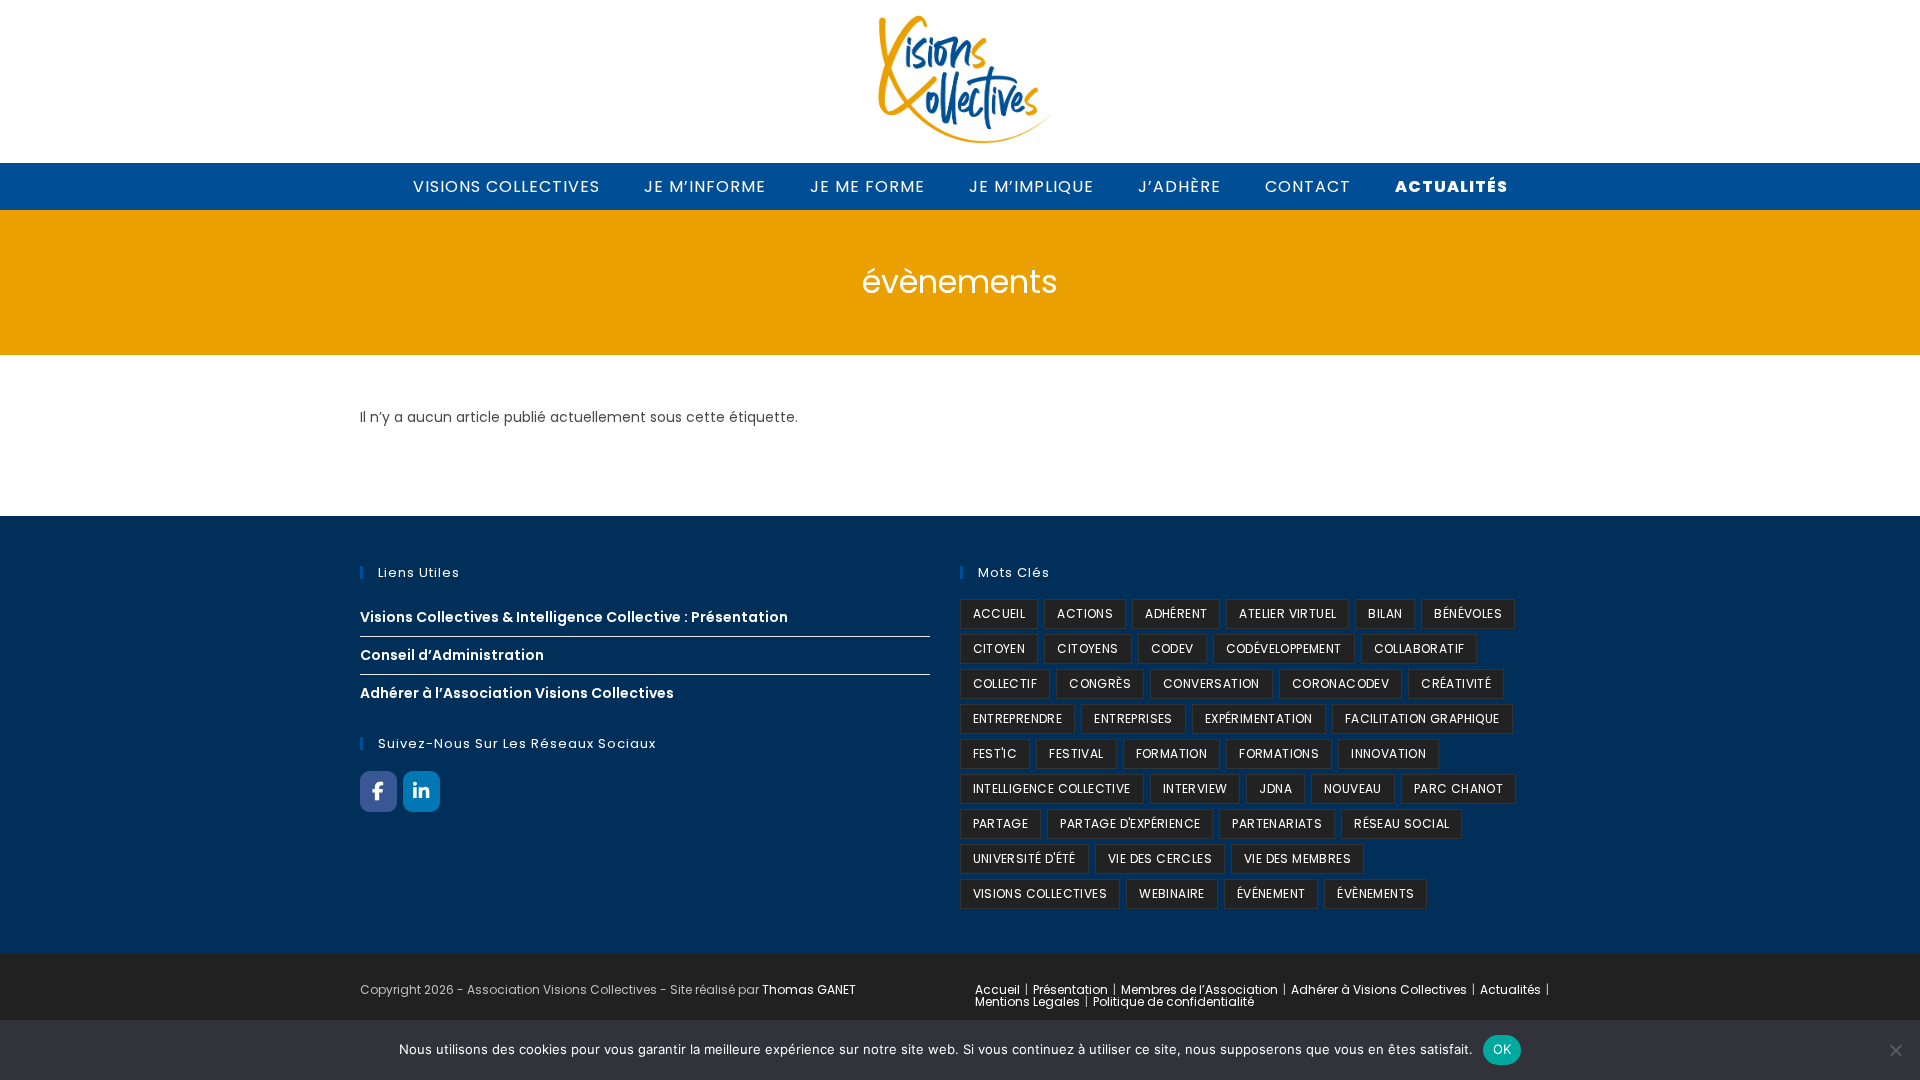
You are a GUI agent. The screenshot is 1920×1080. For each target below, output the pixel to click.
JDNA (1275, 788)
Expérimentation (1259, 718)
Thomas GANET (809, 989)
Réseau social (1401, 823)
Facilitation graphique (1422, 718)
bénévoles (1468, 613)
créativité (1456, 683)
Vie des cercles (1160, 858)
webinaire (1172, 893)
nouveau (1353, 788)
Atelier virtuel (1287, 613)
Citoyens (1087, 648)
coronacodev (1340, 683)
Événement (1271, 893)
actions (1085, 613)
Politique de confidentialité (1173, 1001)
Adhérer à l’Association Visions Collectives (517, 693)
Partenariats (1277, 823)
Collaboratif (1419, 648)
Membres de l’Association (1199, 989)
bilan (1385, 613)
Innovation (1388, 753)
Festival (1076, 753)
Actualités (1510, 989)
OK (1502, 1049)
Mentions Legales (1027, 1001)
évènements (1375, 893)
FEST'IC (995, 753)
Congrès (1100, 683)
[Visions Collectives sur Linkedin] (421, 791)
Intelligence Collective (1052, 788)
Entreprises (1133, 718)
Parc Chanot (1458, 788)
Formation (1172, 753)
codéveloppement (1284, 648)
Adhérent (1176, 613)
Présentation (1070, 989)
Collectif (1005, 683)
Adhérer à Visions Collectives (1379, 989)
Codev (1172, 648)
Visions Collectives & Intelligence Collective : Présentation (574, 617)
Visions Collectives (1040, 893)
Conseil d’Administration (452, 655)
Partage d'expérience (1130, 823)
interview (1195, 788)
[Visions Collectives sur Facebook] (378, 791)
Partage (1001, 823)
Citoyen (999, 648)
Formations (1279, 753)
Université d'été (1024, 858)
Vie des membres (1297, 858)
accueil (999, 613)
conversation (1211, 683)
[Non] (1895, 1050)
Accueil (997, 989)
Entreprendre (1018, 718)
